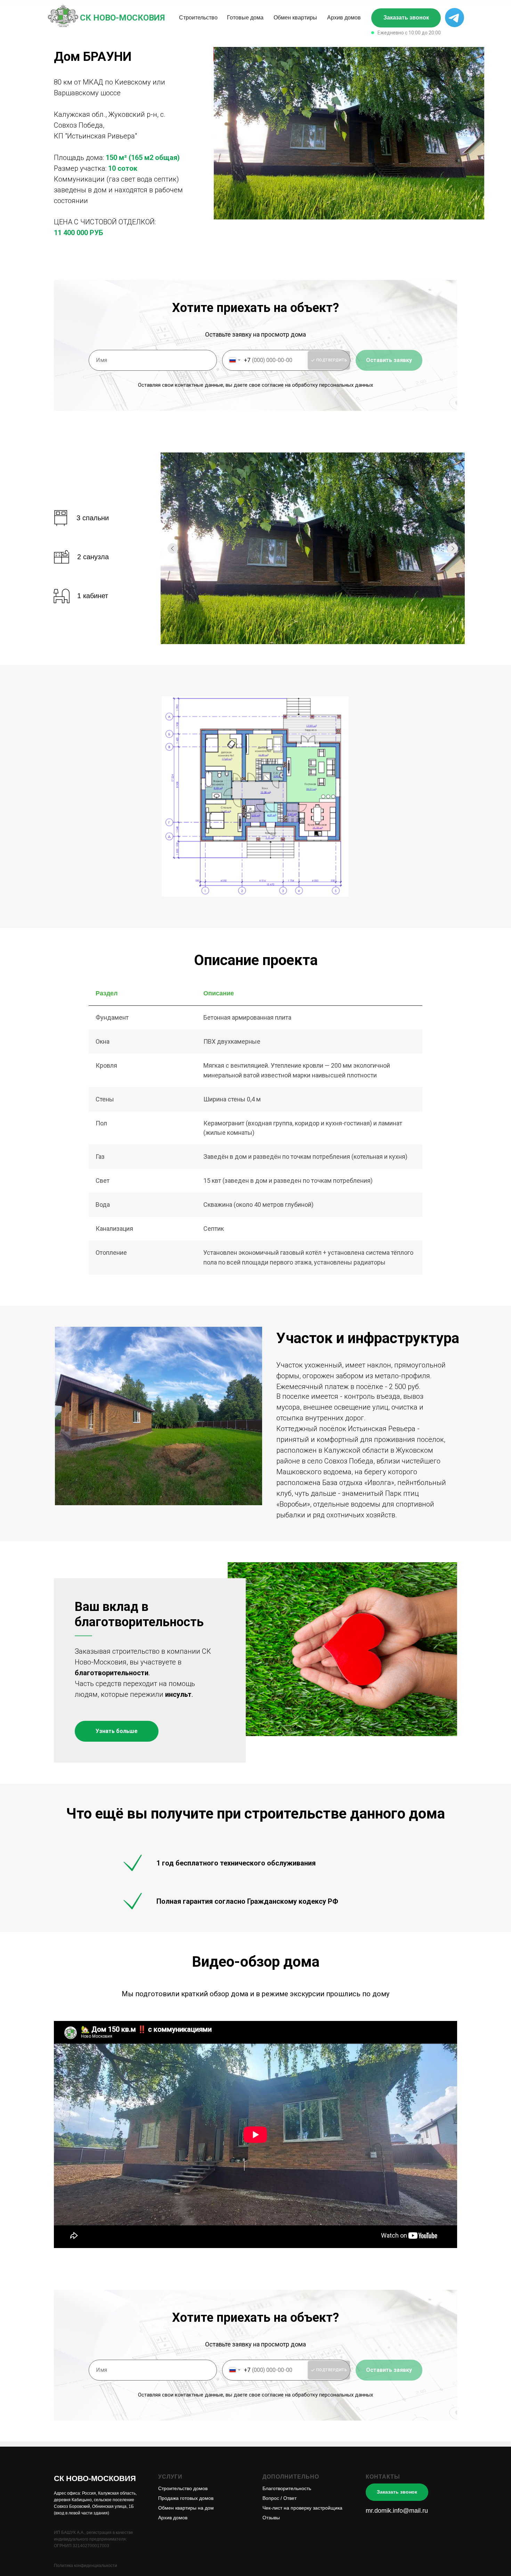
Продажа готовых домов (186, 2498)
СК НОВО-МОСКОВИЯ (122, 18)
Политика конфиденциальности (86, 2566)
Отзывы (271, 2518)
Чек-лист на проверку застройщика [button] (302, 2508)
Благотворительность (287, 2488)
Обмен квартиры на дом (186, 2508)
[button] (406, 18)
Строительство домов (183, 2488)
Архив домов (173, 2518)
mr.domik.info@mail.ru (397, 2511)
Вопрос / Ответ (279, 2498)
